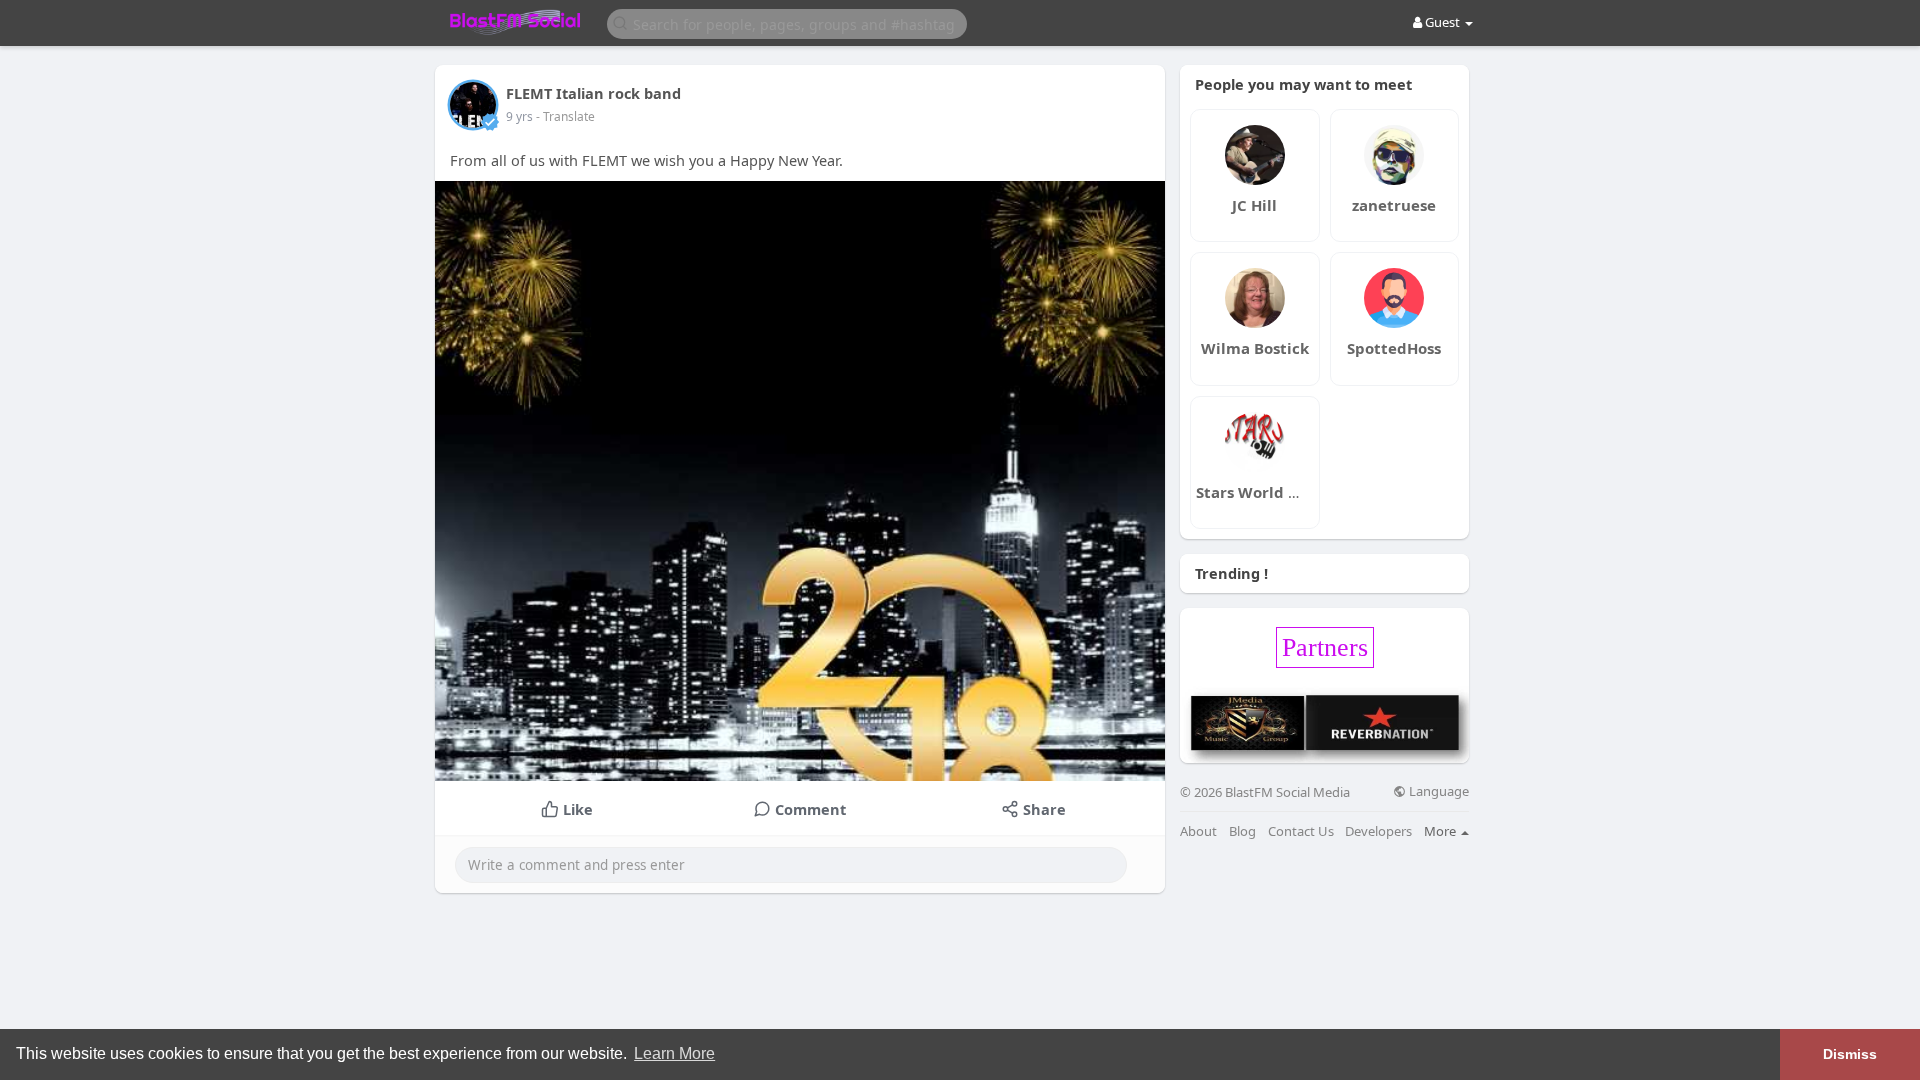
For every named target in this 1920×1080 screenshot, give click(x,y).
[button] (787, 22)
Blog (1242, 831)
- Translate (565, 116)
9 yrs (519, 116)
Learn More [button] (674, 1053)
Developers (1378, 831)
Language (1437, 791)
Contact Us (1301, 831)
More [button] (1441, 831)
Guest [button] (1442, 22)
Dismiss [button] (1850, 1054)
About (1198, 831)
